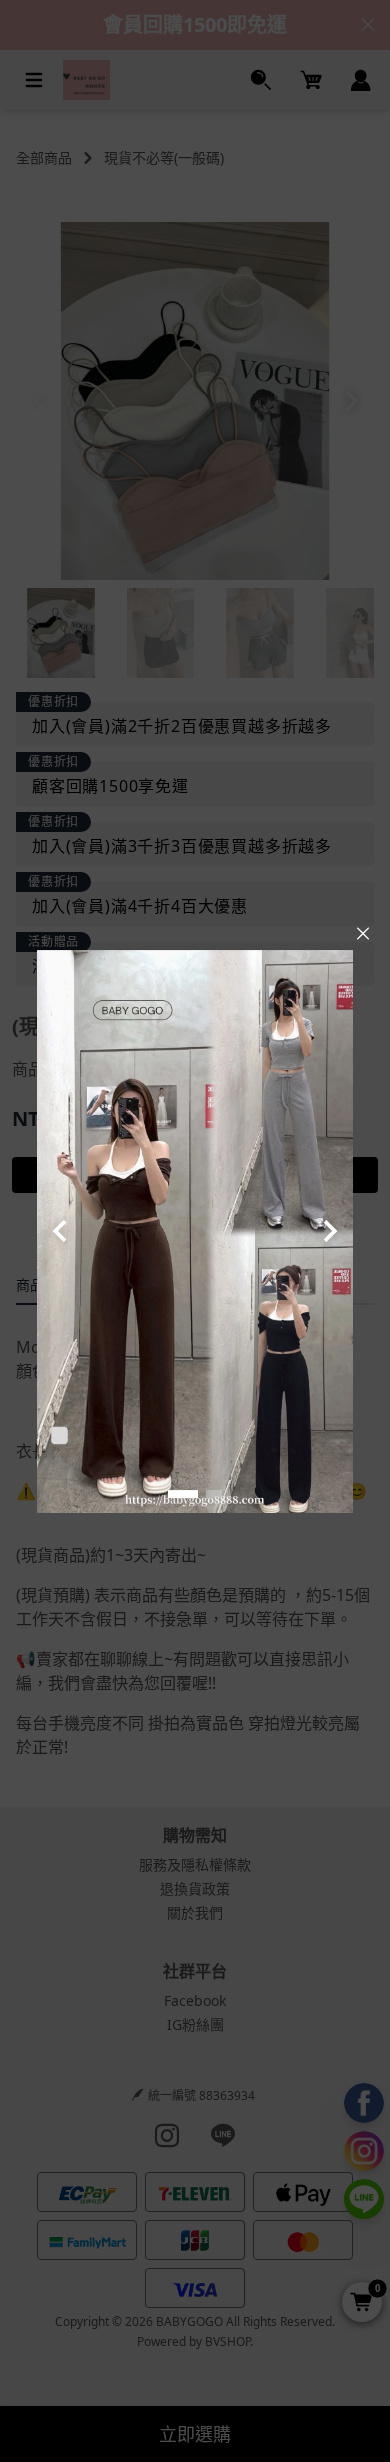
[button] (183, 1494)
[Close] (363, 934)
